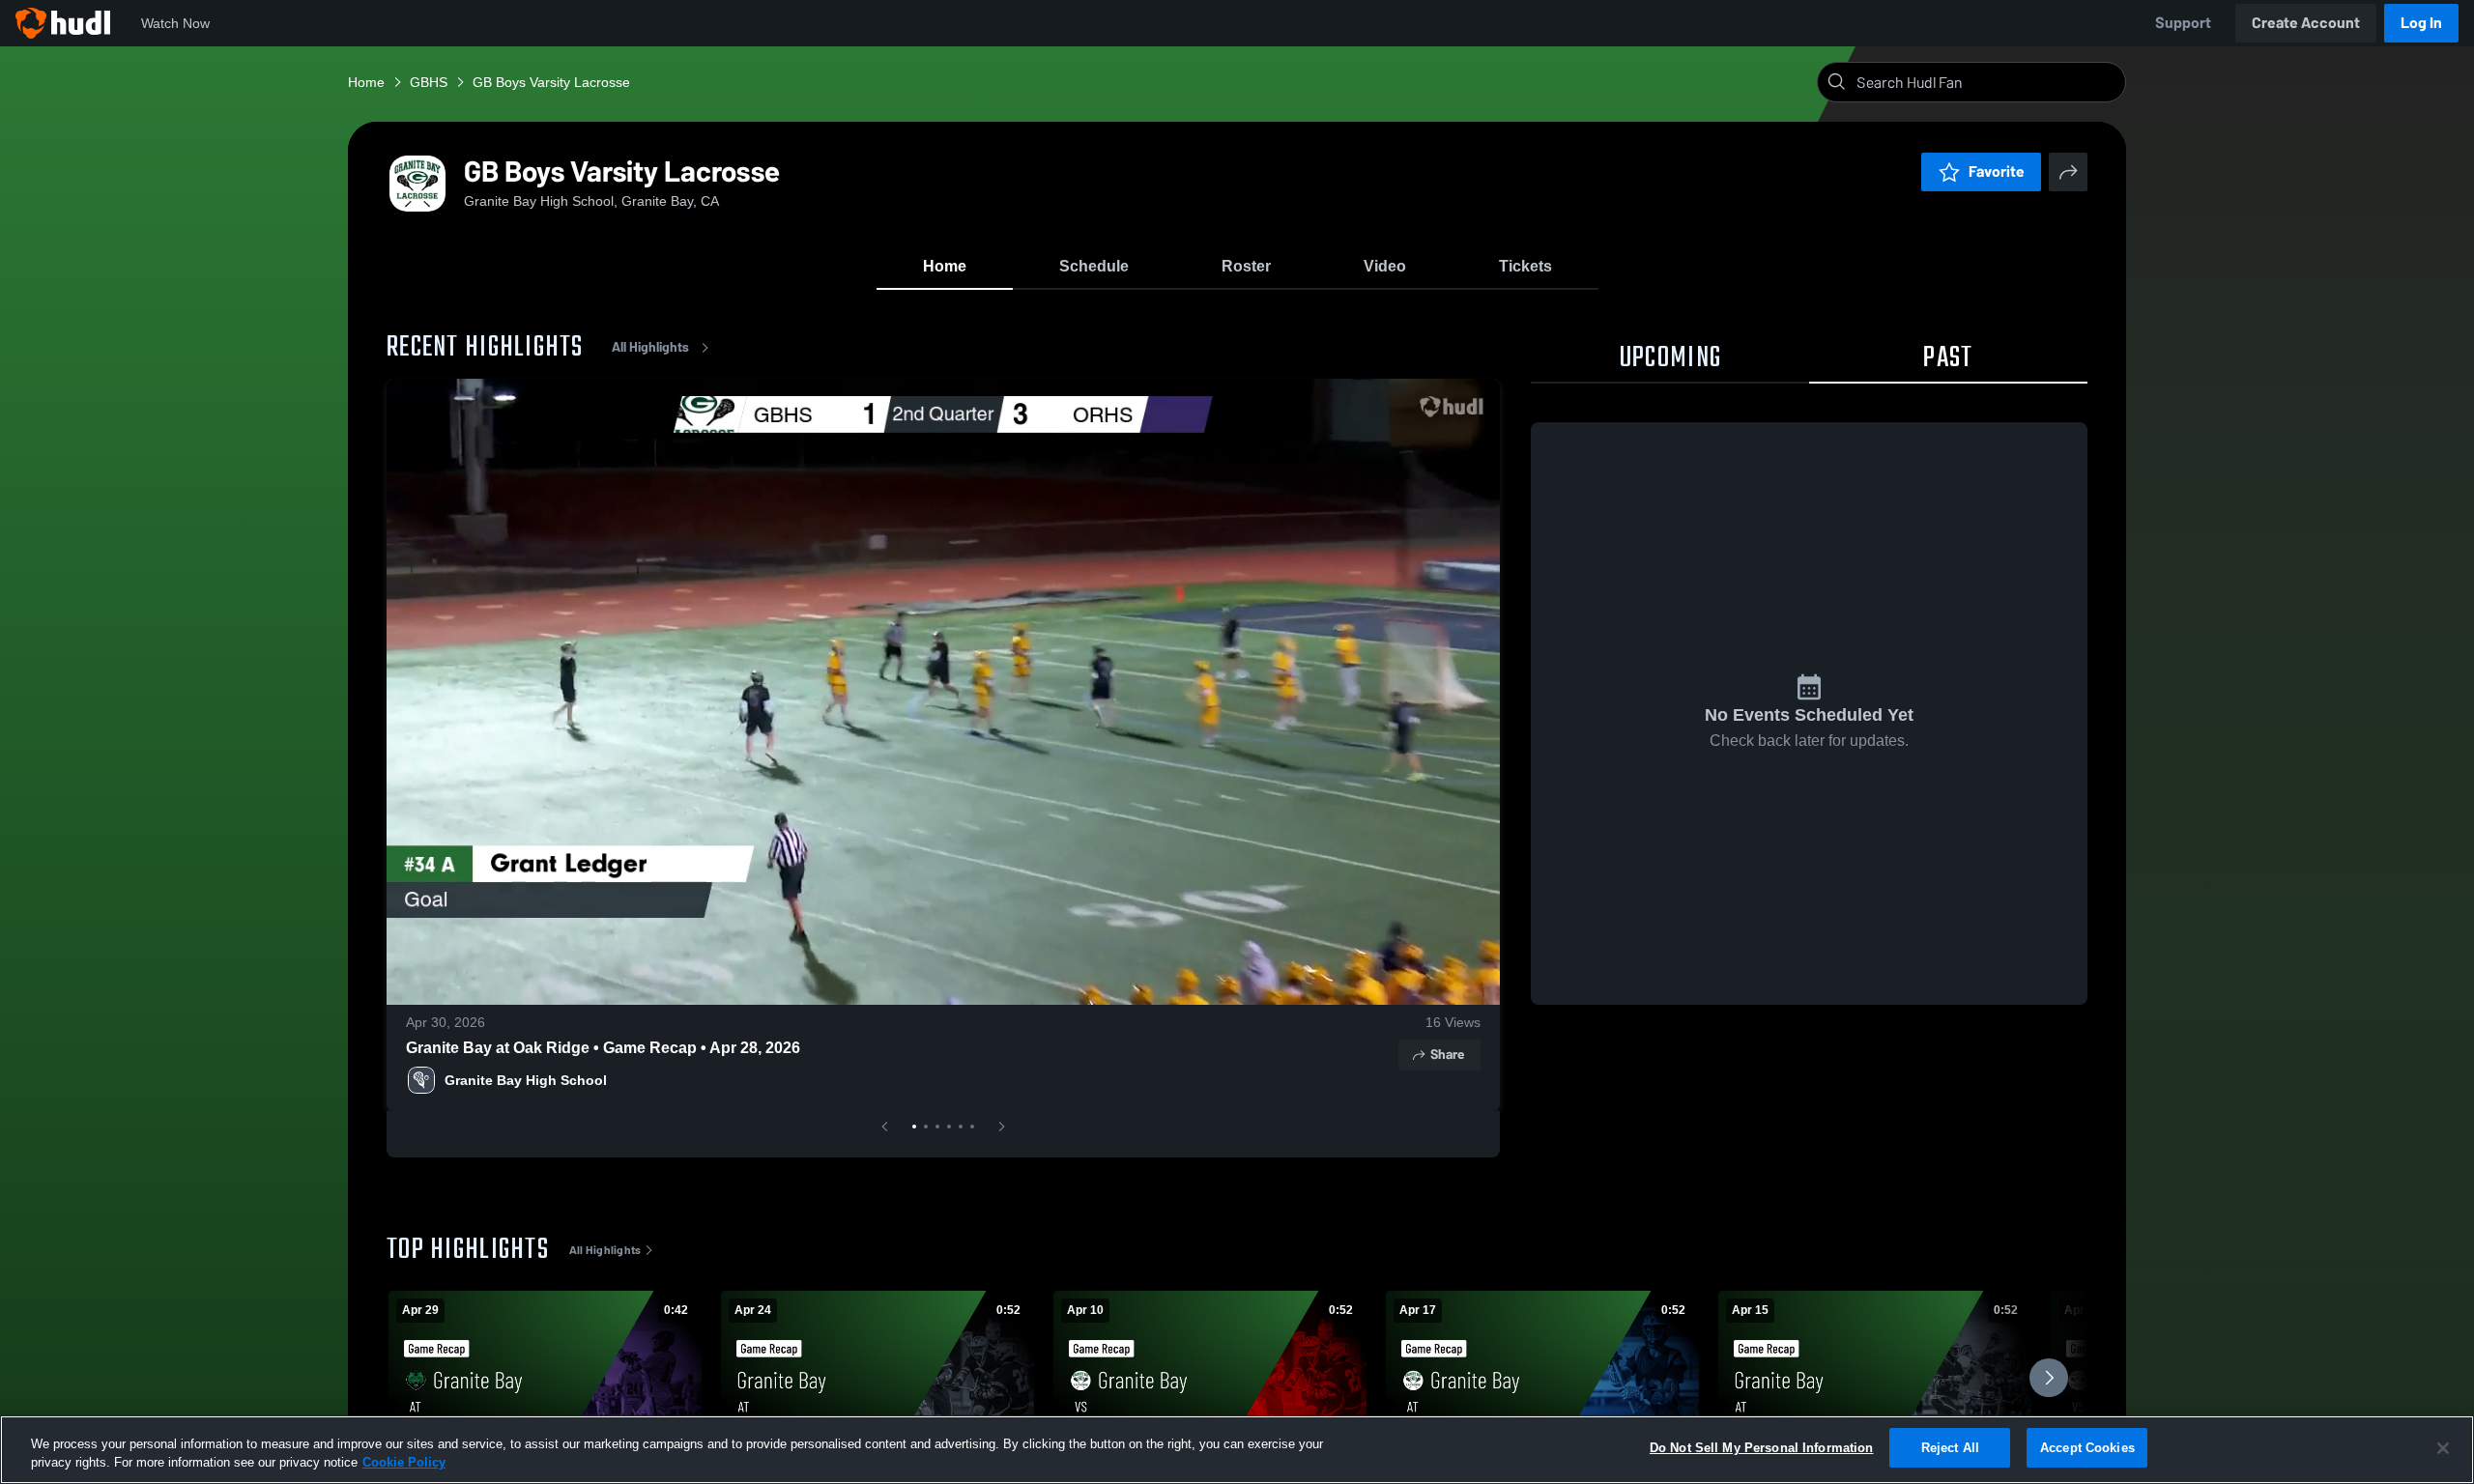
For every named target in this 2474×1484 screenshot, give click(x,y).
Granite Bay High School (526, 1080)
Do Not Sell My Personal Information (1762, 1448)
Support (2183, 23)
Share (1447, 1055)
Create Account (2306, 23)
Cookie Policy (404, 1463)
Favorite (1997, 171)
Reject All (1950, 1448)
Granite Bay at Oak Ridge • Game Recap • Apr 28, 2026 (603, 1048)
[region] (1237, 1450)
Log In (2421, 23)
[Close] (2443, 1448)
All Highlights (650, 347)
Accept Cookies (2087, 1448)
